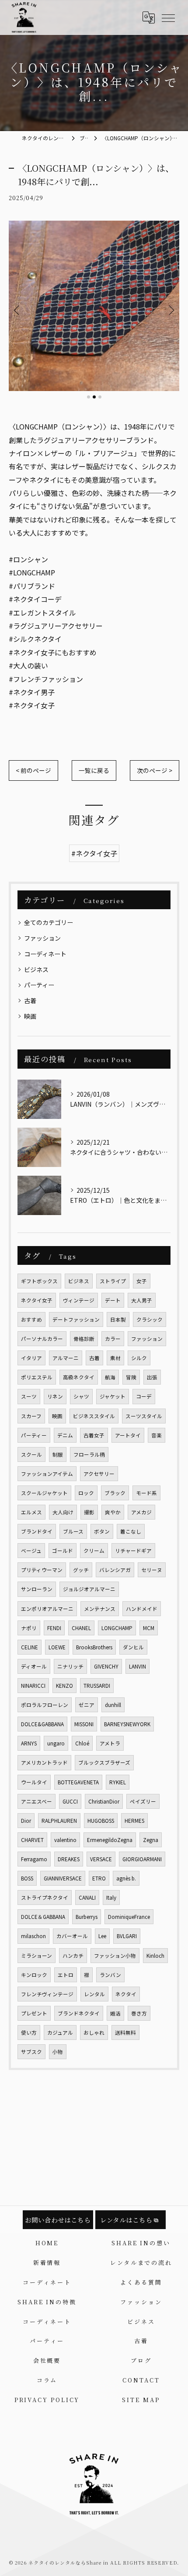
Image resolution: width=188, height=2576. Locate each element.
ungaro (56, 1743)
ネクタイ (126, 1994)
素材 (115, 1358)
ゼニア (87, 1705)
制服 (58, 1454)
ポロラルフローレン (45, 1705)
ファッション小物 (115, 1956)
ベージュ (31, 1551)
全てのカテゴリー (49, 922)
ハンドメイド (142, 1609)
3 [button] (100, 397)
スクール (31, 1454)
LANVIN (138, 1666)
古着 (30, 1001)
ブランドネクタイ (79, 2013)
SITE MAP (141, 2400)
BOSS (27, 1878)
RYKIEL (118, 1782)
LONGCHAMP (117, 1628)
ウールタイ (34, 1782)
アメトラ (110, 1743)
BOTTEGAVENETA (78, 1782)
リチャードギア (133, 1551)
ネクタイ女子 (37, 1300)
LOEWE (57, 1647)
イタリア (31, 1358)
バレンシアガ (115, 1570)
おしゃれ (94, 2032)
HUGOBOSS (101, 1821)
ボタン (102, 1531)
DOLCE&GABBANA (42, 1724)
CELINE (30, 1647)
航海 (110, 1377)
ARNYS (29, 1743)
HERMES (134, 1821)
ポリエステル (37, 1377)
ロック (86, 1493)
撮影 (89, 1512)
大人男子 (142, 1300)
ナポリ (29, 1628)
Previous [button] (17, 310)
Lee (102, 1936)
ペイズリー (143, 1801)
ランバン (110, 1975)
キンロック (34, 1975)
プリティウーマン (42, 1570)
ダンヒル (133, 1647)
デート (113, 1300)
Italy (111, 1897)
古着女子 (94, 1435)
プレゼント (34, 2013)
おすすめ (31, 1319)
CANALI (87, 1897)
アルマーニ (66, 1358)
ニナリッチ (70, 1666)
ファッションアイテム (47, 1474)
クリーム (94, 1551)
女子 (142, 1281)
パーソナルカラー (42, 1339)
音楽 (157, 1435)
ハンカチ (73, 1956)
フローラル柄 (89, 1454)
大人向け (63, 1512)
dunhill (113, 1705)
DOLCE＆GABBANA (43, 1917)
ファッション (42, 938)
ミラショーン (37, 1956)
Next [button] (171, 310)
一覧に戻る (94, 770)
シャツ (81, 1396)
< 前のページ (33, 770)
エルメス (31, 1512)
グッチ (81, 1570)
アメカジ (141, 1512)
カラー (113, 1339)
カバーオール (72, 1936)
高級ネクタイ (79, 1377)
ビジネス (36, 969)
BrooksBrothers (94, 1647)
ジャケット (113, 1396)
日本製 (118, 1319)
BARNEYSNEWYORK (127, 1724)
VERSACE (101, 1859)
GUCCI (70, 1801)
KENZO (64, 1686)
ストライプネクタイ (45, 1897)
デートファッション (76, 1319)
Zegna (151, 1840)
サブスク (31, 2052)
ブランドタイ (37, 1531)
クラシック (150, 1319)
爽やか (113, 1512)
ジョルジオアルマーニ (89, 1589)
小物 (58, 2052)
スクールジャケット (44, 1493)
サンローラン (37, 1589)
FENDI (54, 1628)
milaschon (33, 1936)
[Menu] (168, 17)
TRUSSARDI (97, 1686)
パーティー (39, 985)
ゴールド (63, 1551)
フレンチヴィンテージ (47, 1994)
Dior (26, 1821)
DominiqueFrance (129, 1917)
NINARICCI (33, 1686)
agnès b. (126, 1878)
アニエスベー (37, 1801)
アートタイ (128, 1435)
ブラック (115, 1493)
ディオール (34, 1666)
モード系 (146, 1493)
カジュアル (60, 2032)
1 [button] (89, 397)
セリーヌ (152, 1570)
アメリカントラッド (44, 1762)
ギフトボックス (39, 1281)
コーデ (144, 1396)
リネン (55, 1396)
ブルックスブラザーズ (104, 1762)
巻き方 (139, 2013)
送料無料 (125, 2032)
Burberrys (87, 1917)
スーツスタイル (144, 1416)
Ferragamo (34, 1859)
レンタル (94, 1994)
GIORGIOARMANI (142, 1859)
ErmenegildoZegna (110, 1840)
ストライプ (113, 1281)
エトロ (66, 1975)
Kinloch (155, 1956)
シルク (139, 1358)
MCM (149, 1628)
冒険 (131, 1377)
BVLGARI (127, 1936)
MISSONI (84, 1724)
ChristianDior (104, 1801)
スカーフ (31, 1416)
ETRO (99, 1878)
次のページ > (155, 770)
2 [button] (94, 397)
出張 (152, 1377)
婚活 (115, 2013)
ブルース (73, 1531)
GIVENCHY (106, 1666)
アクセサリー (99, 1474)
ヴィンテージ (79, 1300)
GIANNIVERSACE (63, 1878)
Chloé (82, 1743)
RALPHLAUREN (59, 1821)
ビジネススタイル (94, 1416)
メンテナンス (100, 1609)
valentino (65, 1840)
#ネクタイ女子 (94, 853)
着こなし (131, 1531)
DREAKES (69, 1859)
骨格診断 (84, 1339)
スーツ (29, 1396)
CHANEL (81, 1628)
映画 (30, 1016)
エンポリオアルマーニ (47, 1609)
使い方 (29, 2032)
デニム (65, 1435)
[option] (94, 306)
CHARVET (32, 1840)
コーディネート (45, 954)
